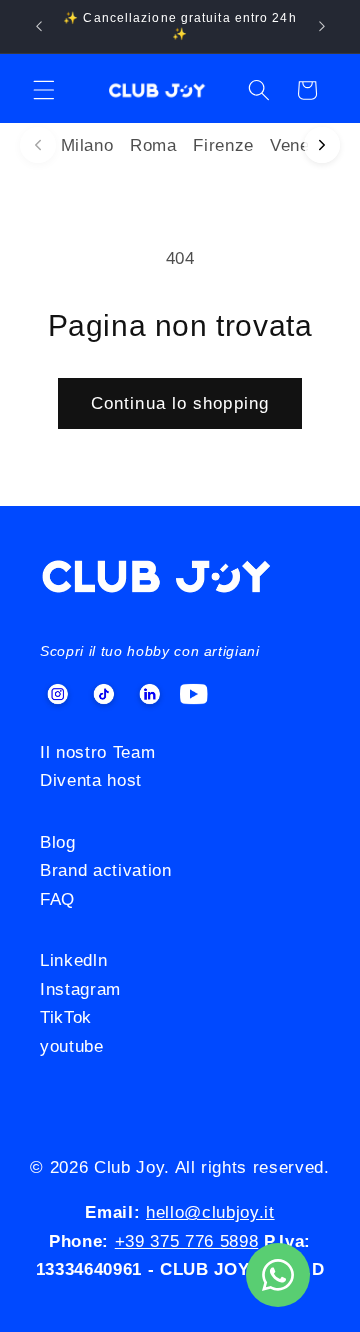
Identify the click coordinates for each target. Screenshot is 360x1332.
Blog (58, 842)
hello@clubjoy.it (210, 1212)
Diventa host (91, 780)
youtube (72, 1046)
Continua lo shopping (180, 403)
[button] (44, 90)
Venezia (302, 145)
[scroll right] (322, 145)
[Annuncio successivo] (322, 27)
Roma (153, 145)
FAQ (57, 899)
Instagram (80, 989)
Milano (87, 145)
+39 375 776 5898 (187, 1241)
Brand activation (106, 870)
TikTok (66, 1017)
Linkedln (73, 960)
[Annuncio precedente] (39, 27)
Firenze (223, 145)
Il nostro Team (97, 752)
